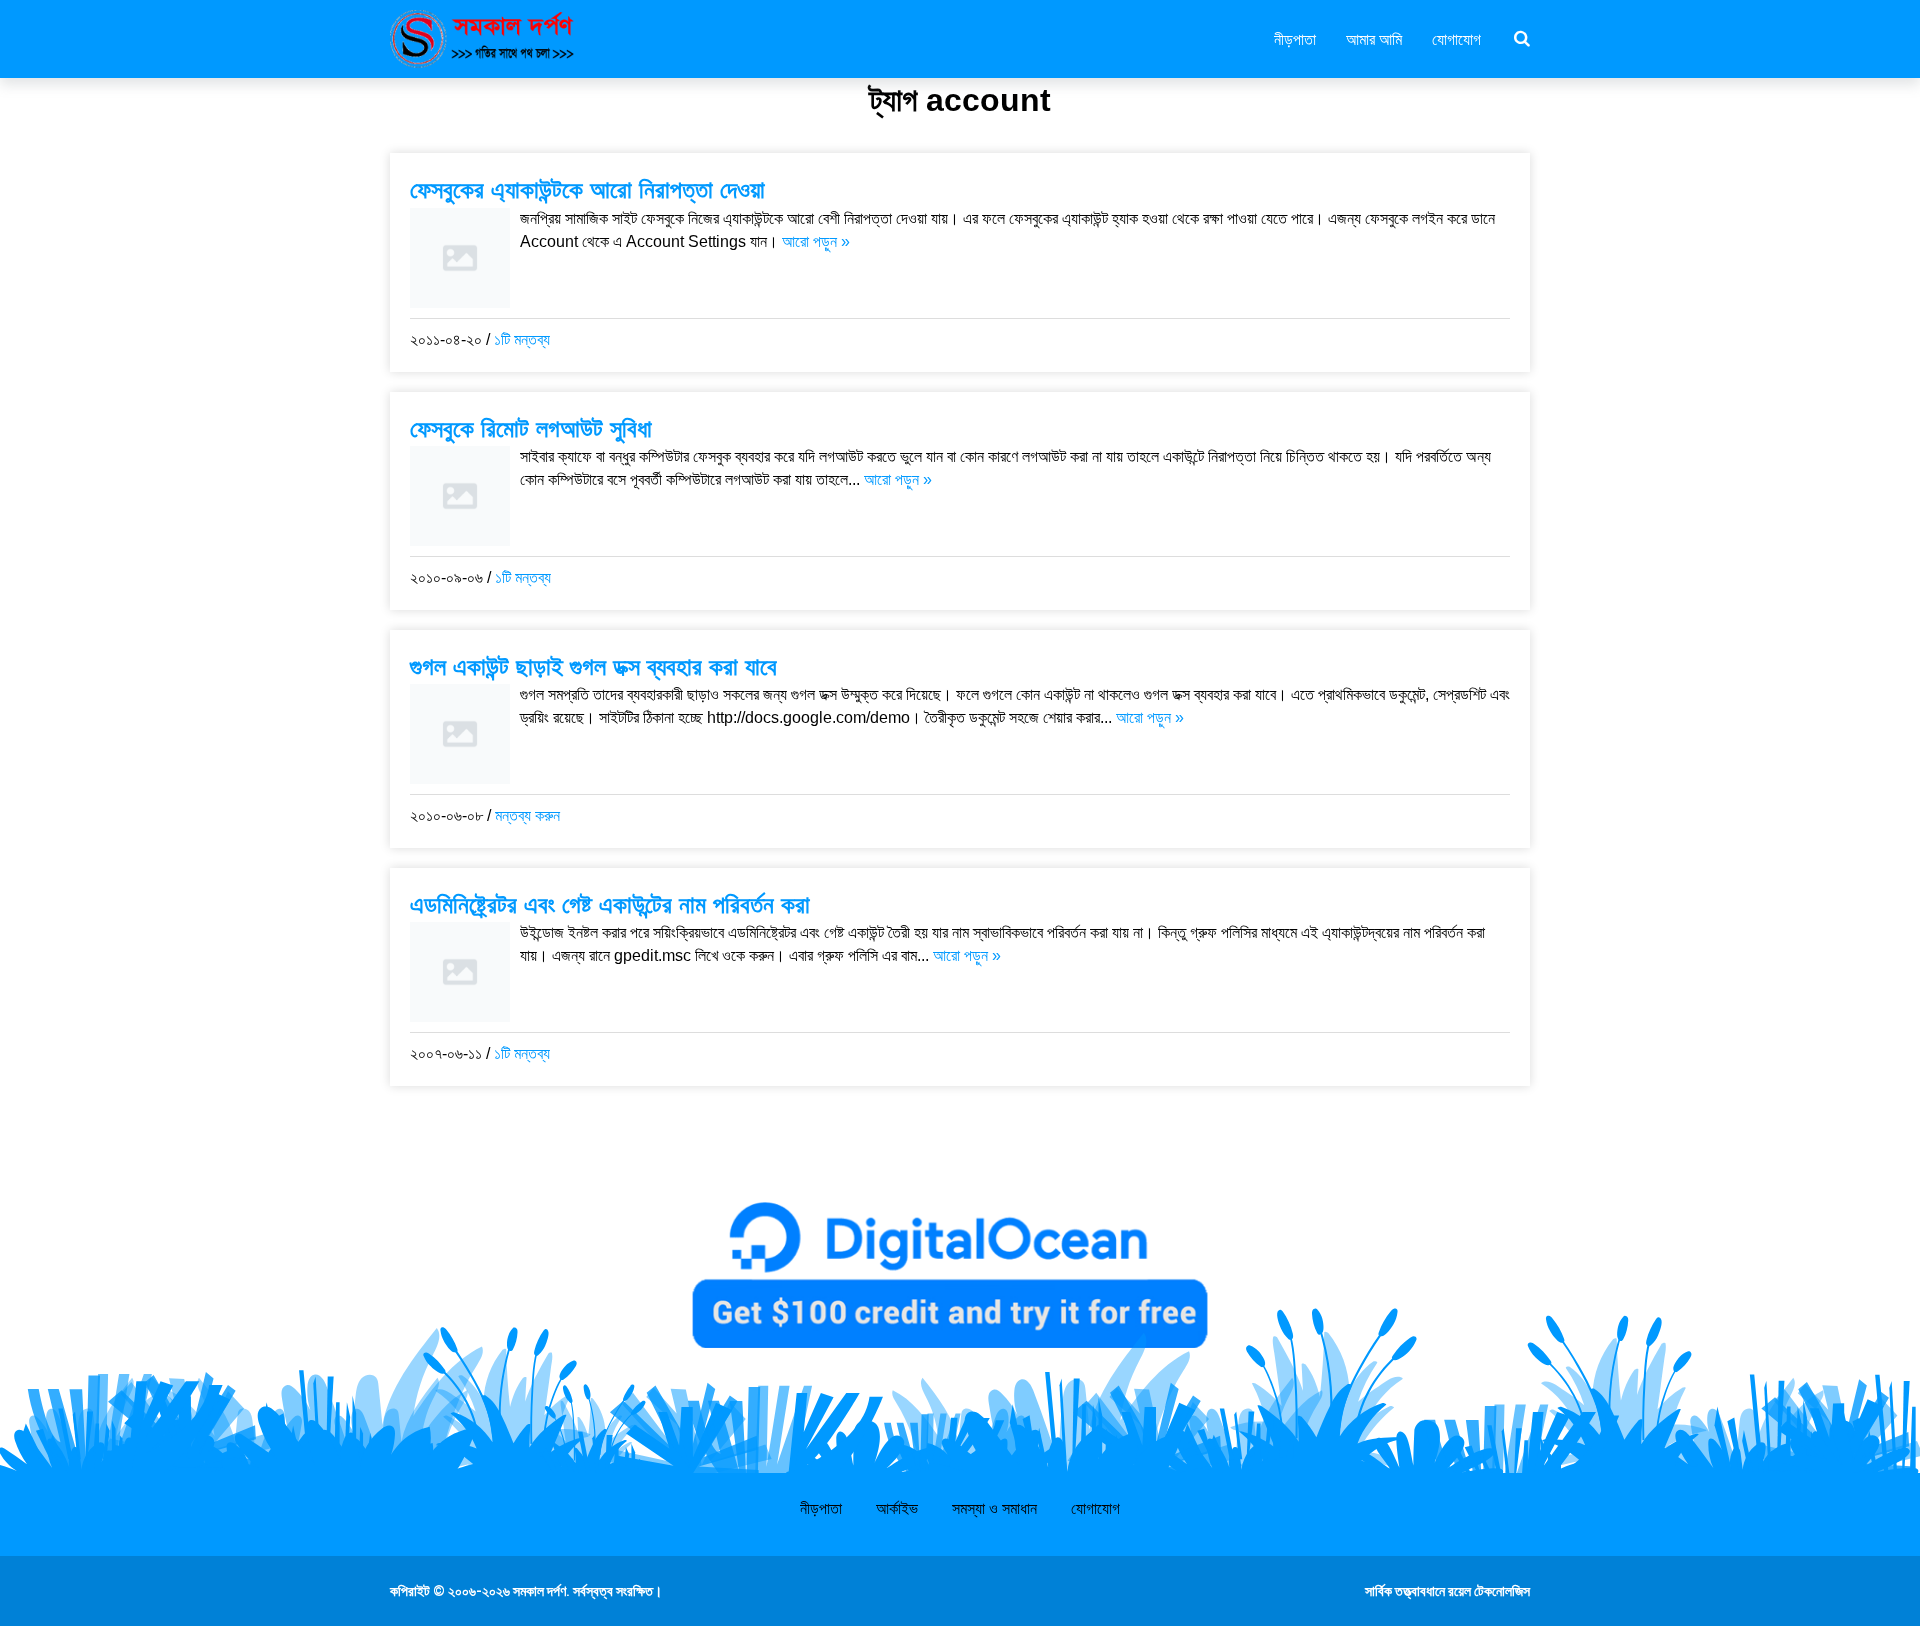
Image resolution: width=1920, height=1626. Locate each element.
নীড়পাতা (1295, 38)
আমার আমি (1374, 38)
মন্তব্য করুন (527, 815)
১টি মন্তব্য (522, 339)
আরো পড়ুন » (816, 241)
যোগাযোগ (1456, 38)
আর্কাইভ (897, 1508)
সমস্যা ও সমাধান (994, 1508)
